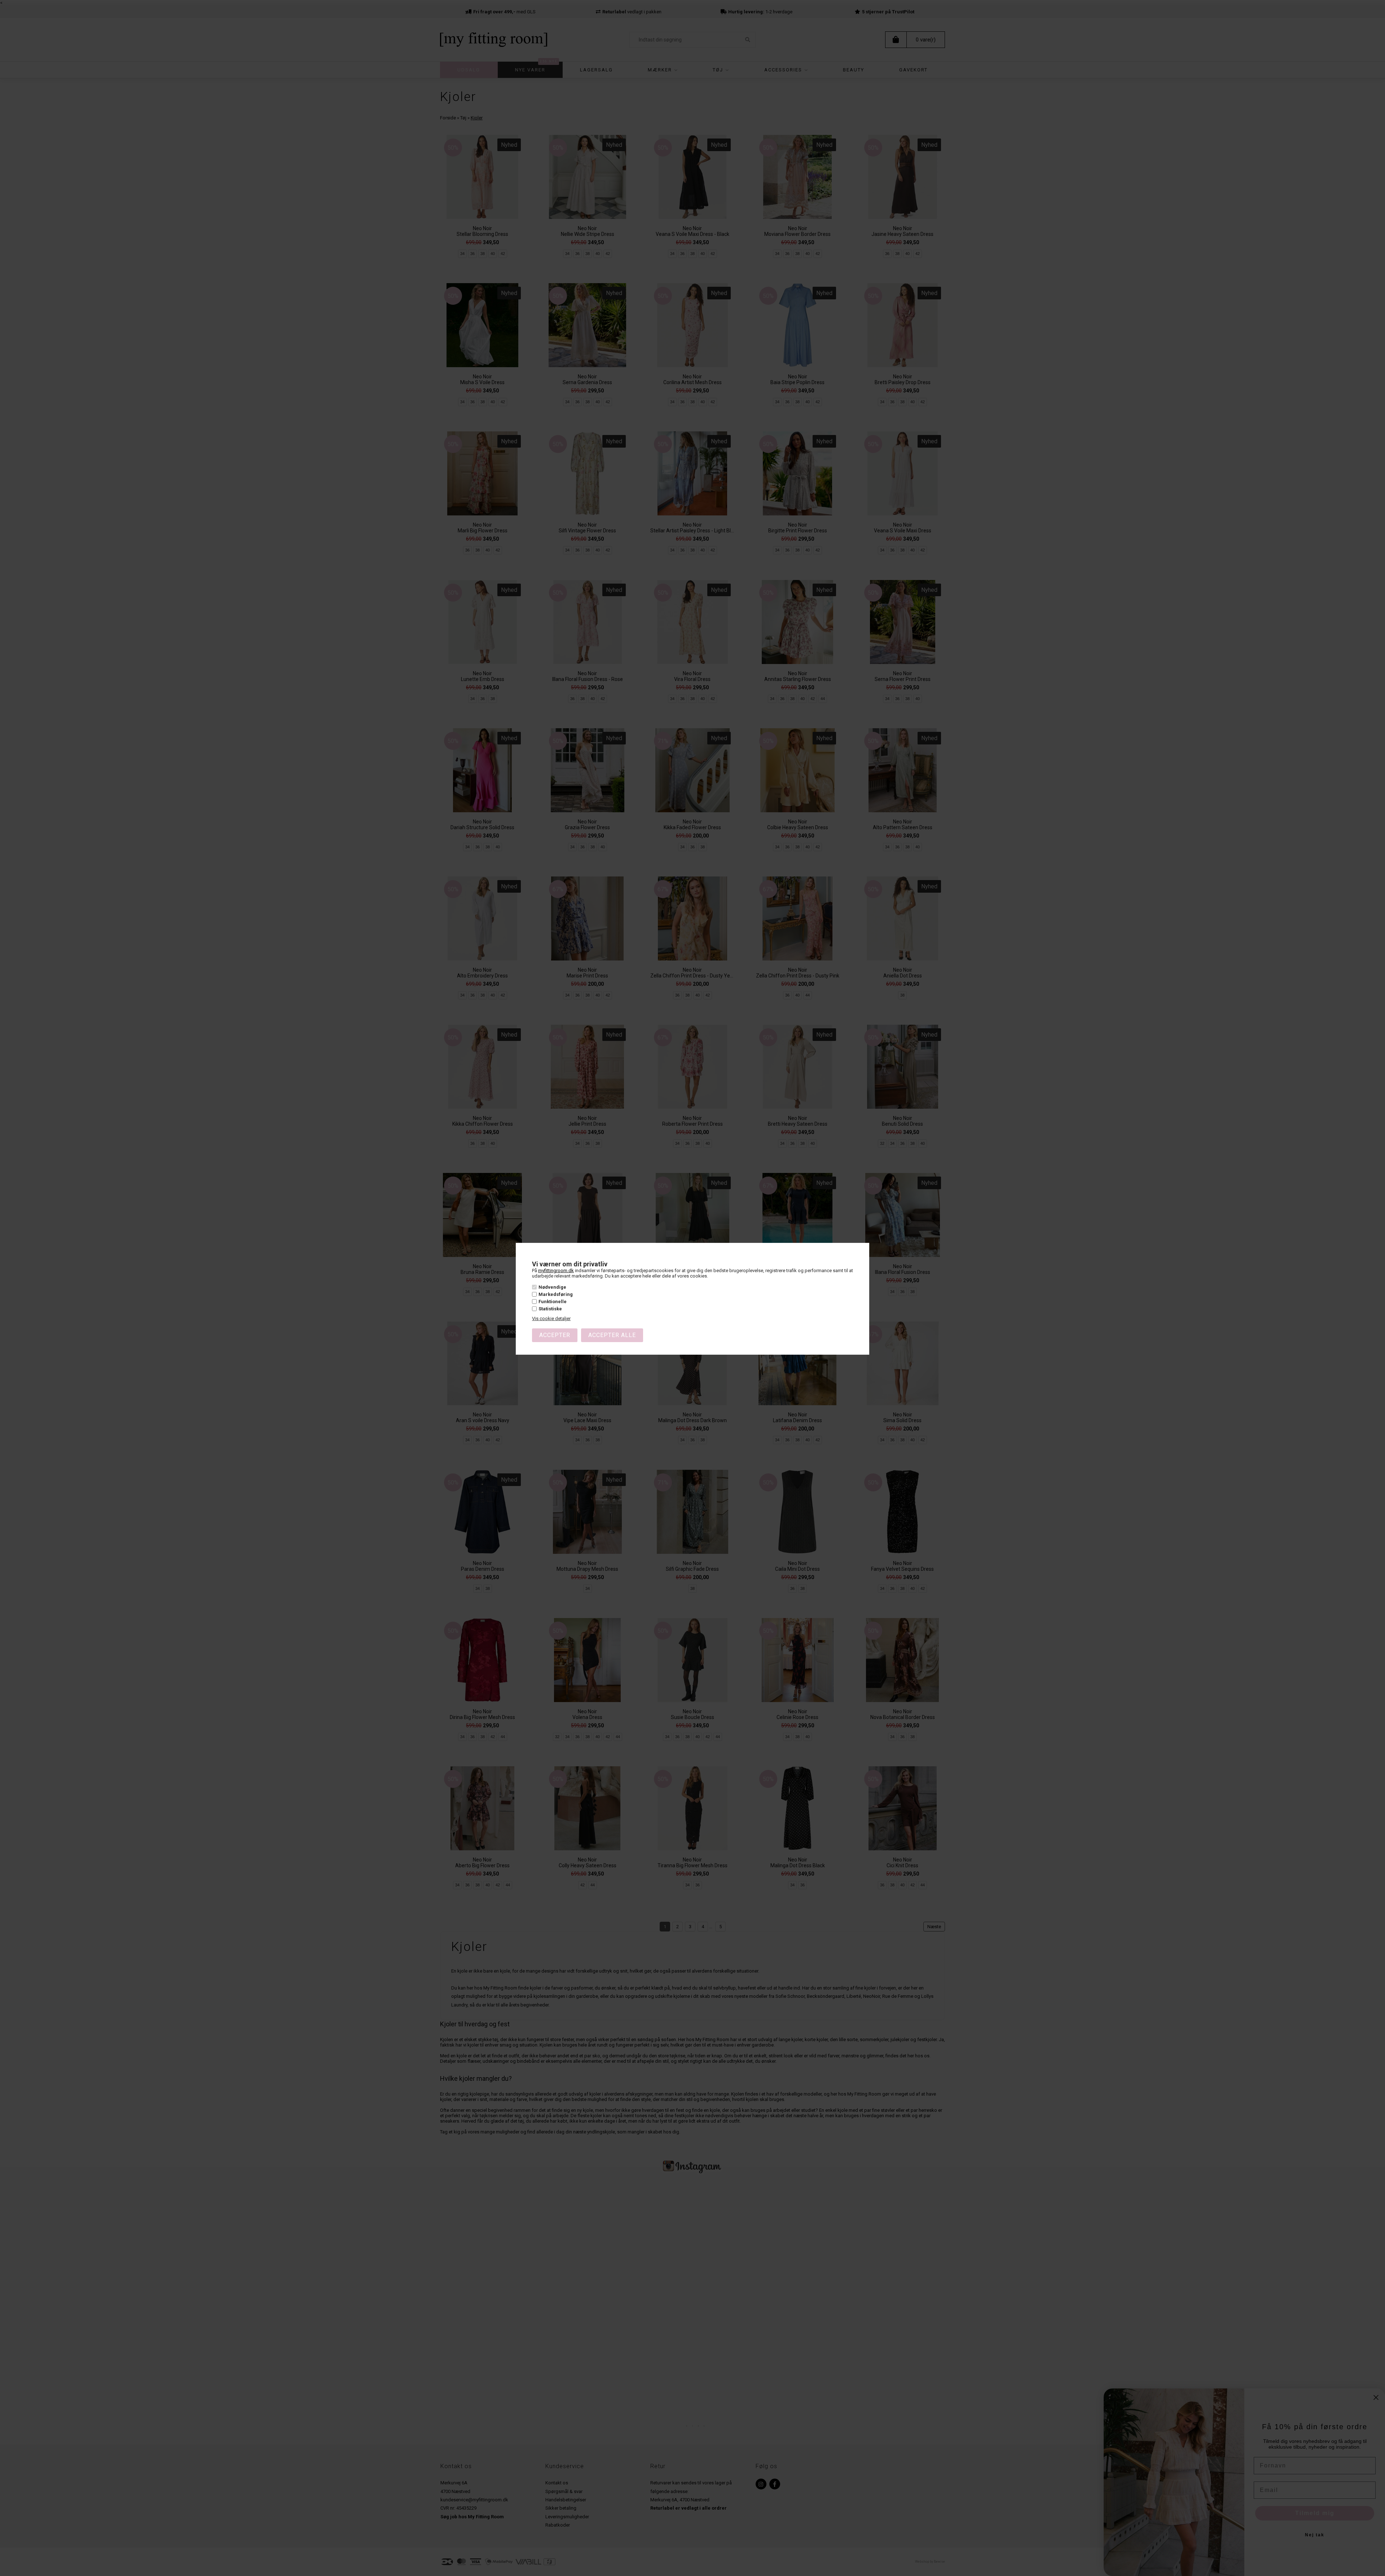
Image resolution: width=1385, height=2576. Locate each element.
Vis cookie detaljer (551, 1318)
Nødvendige (552, 1287)
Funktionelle (553, 1302)
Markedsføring (556, 1294)
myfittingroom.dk (556, 1271)
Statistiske (550, 1309)
